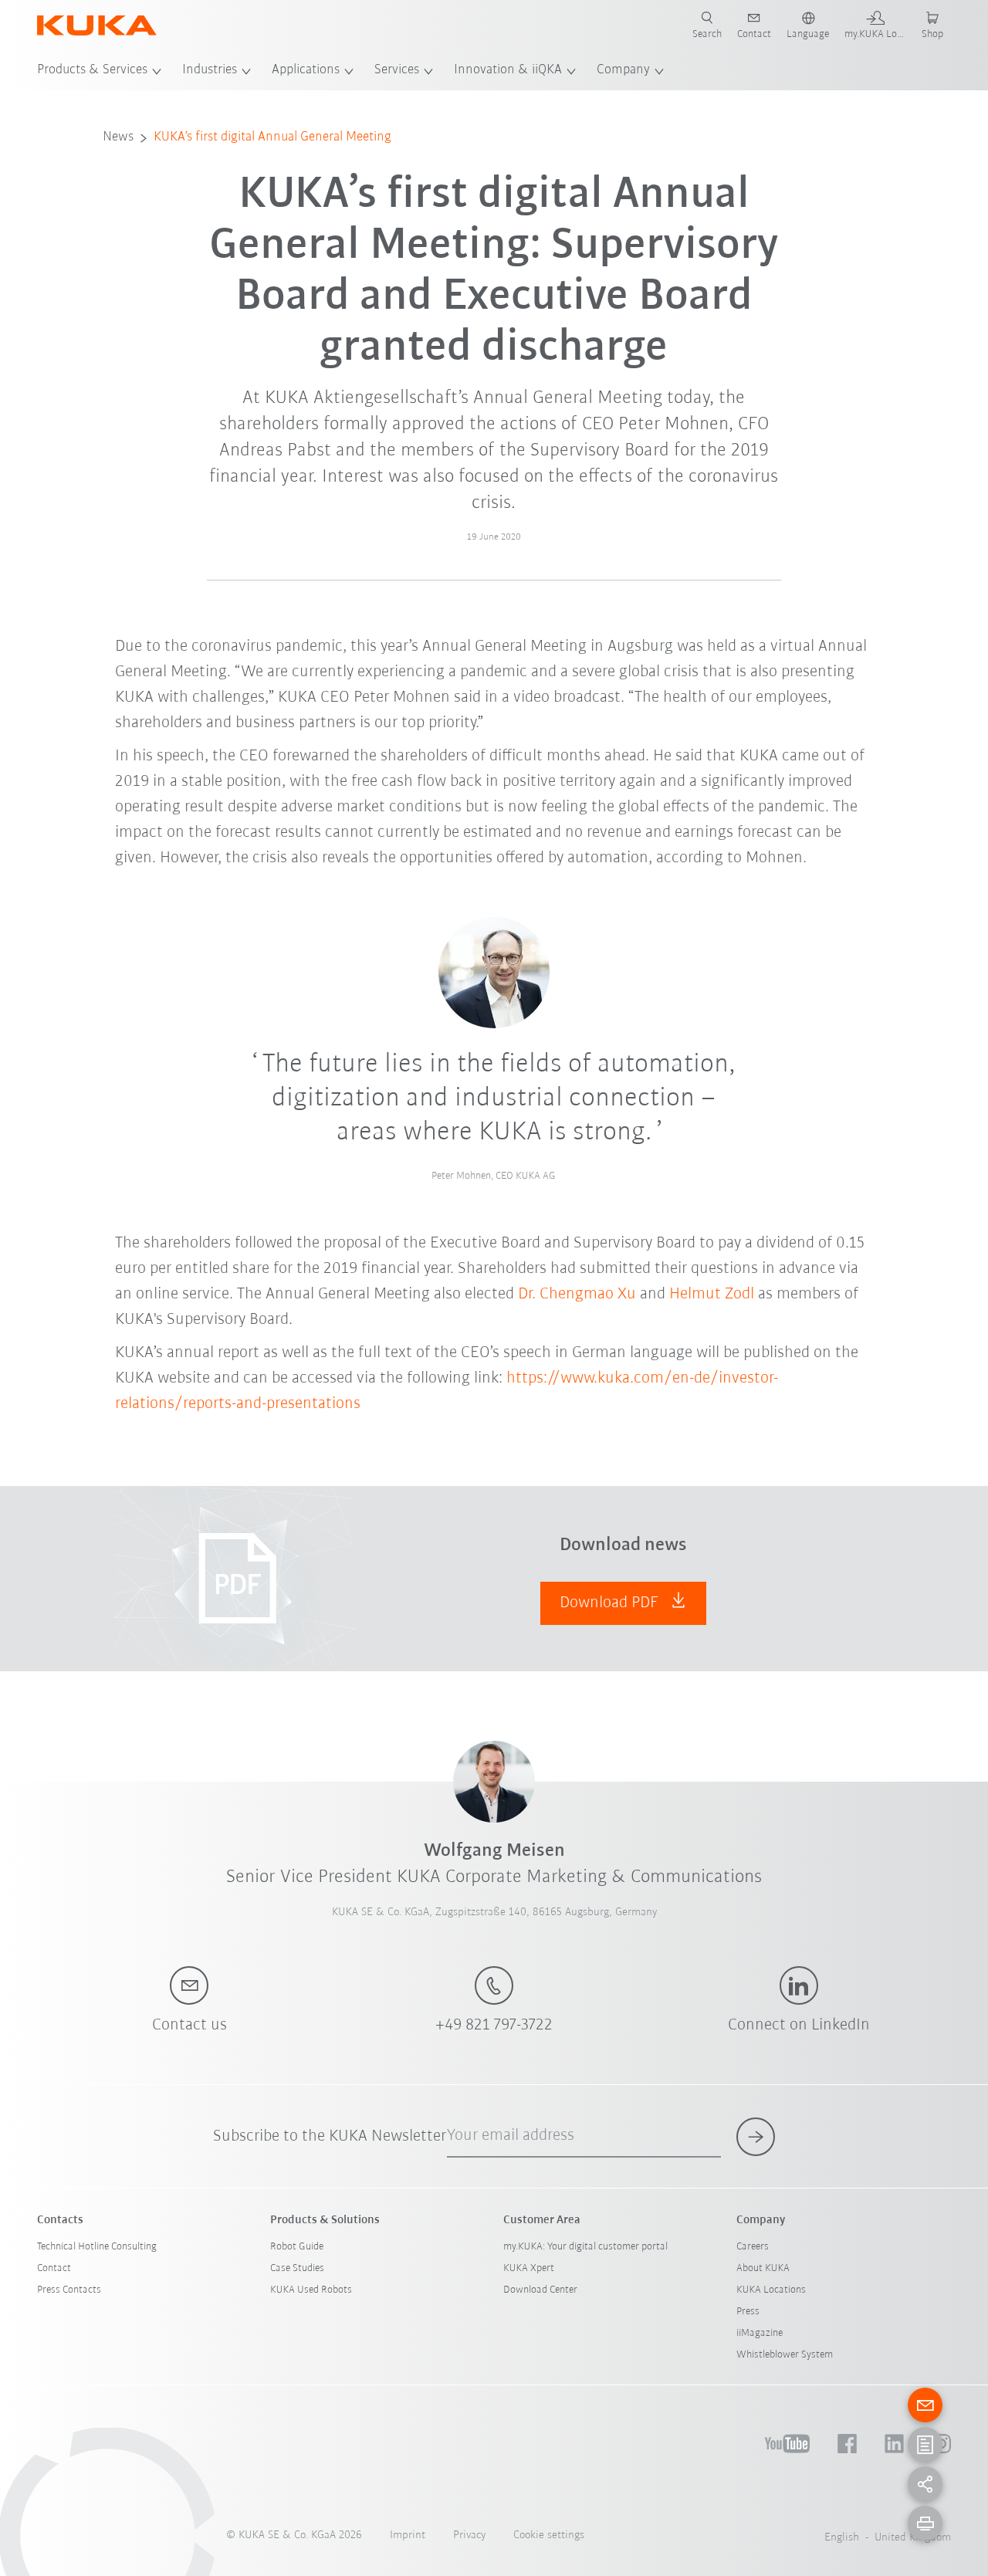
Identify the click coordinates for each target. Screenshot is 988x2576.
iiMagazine (760, 2333)
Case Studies (297, 2268)
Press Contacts (69, 2290)
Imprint (408, 2535)
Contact (54, 2268)
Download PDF (611, 1603)
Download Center (540, 2290)
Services (397, 70)
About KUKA (763, 2268)
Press (748, 2312)
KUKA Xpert (529, 2268)
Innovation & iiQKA (508, 70)
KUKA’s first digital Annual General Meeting (272, 137)
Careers (753, 2247)
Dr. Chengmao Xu (577, 1294)
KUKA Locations (771, 2290)
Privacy (469, 2535)
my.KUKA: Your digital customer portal (585, 2247)
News (118, 137)
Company (623, 70)
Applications (306, 70)
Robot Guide (297, 2247)
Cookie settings (549, 2535)
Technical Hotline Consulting (97, 2247)
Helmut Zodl (712, 1294)
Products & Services (92, 70)
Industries (210, 70)
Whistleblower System (785, 2355)
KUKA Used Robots (311, 2290)
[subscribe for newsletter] (756, 2137)
